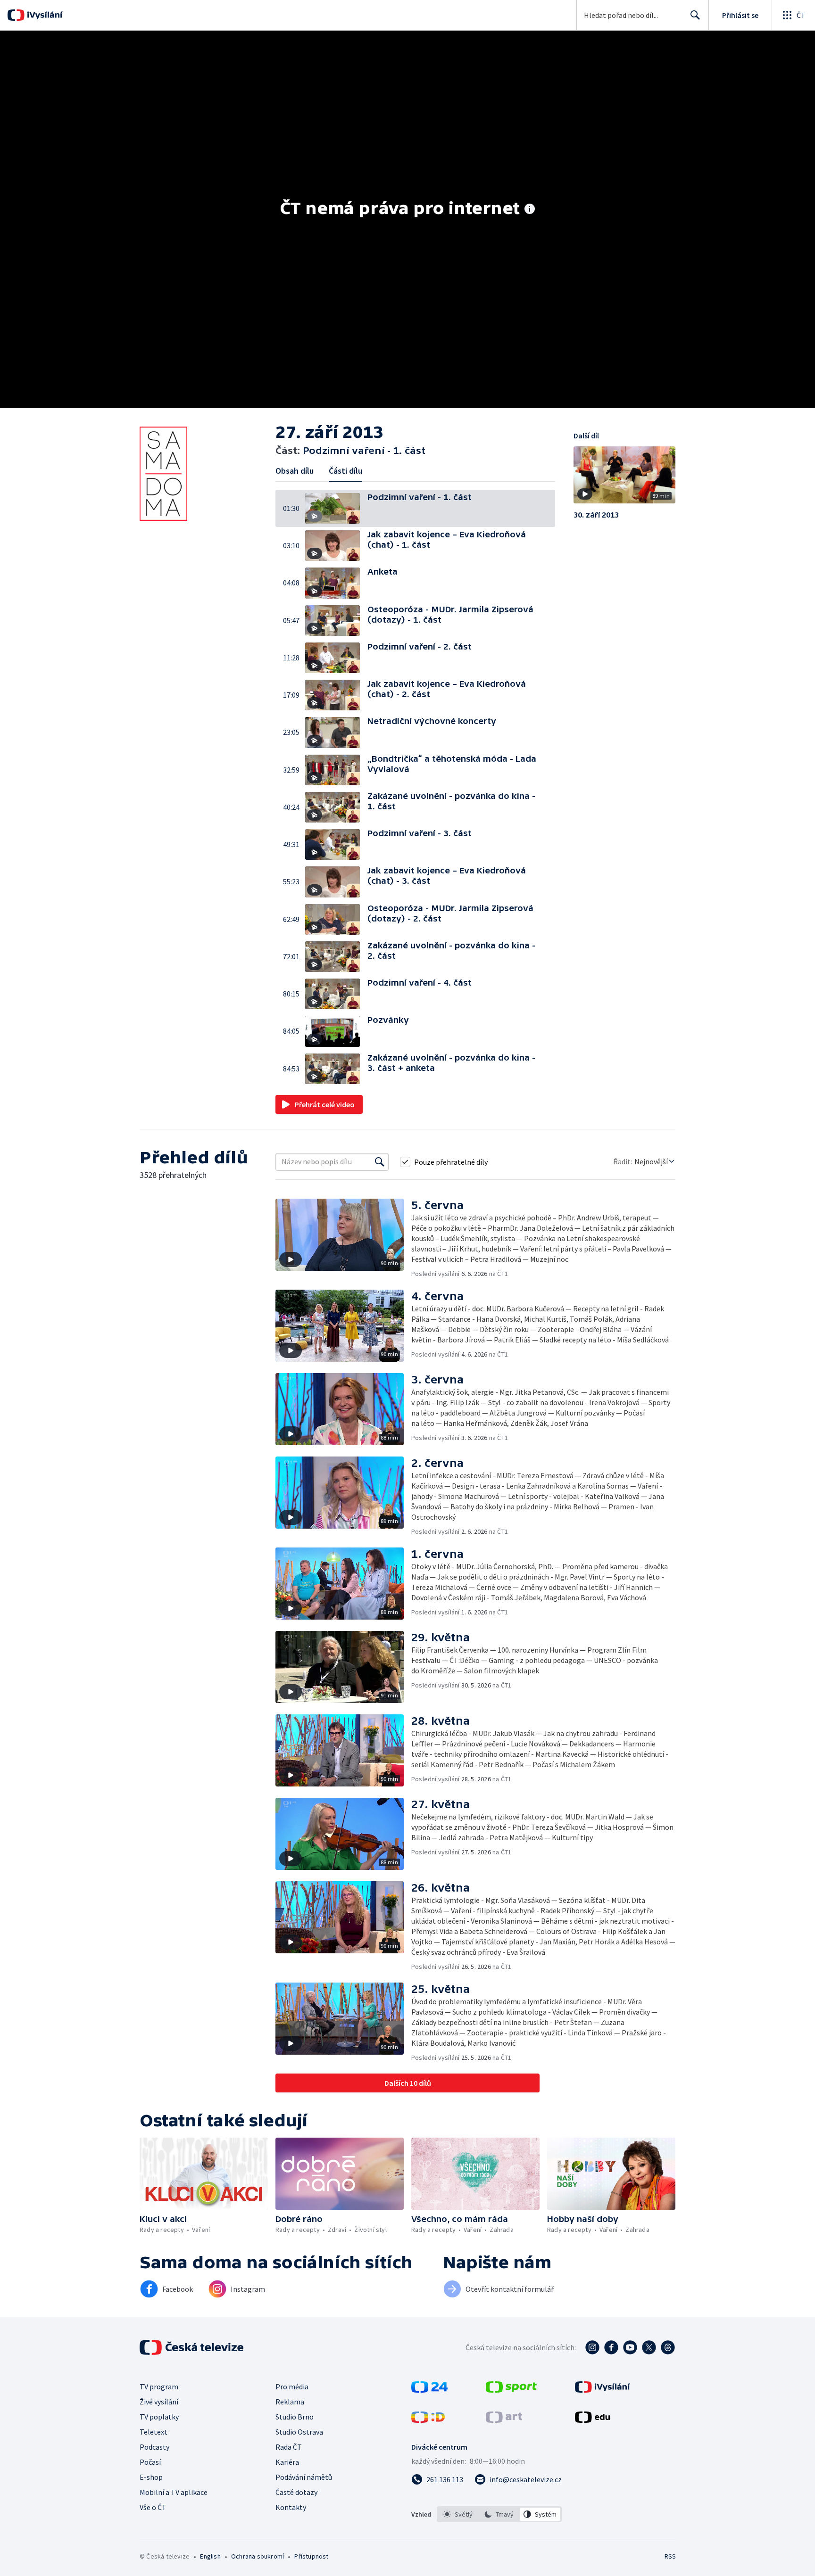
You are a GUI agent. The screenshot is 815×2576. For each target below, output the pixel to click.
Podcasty (154, 2447)
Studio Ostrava (299, 2432)
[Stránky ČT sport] (511, 2390)
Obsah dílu (295, 471)
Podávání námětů (304, 2477)
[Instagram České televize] (592, 2347)
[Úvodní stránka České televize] (192, 2347)
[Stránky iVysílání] (603, 2390)
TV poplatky (159, 2417)
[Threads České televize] (668, 2347)
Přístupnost (311, 2556)
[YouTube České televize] (630, 2347)
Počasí (150, 2462)
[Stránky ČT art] (504, 2420)
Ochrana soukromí (258, 2556)
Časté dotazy (296, 2492)
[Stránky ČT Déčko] (428, 2420)
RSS (670, 2556)
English (210, 2556)
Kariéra (287, 2462)
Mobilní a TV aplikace (174, 2492)
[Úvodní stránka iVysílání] (44, 15)
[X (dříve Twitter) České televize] (649, 2347)
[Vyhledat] (380, 1162)
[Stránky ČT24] (429, 2390)
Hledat (695, 15)
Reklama (290, 2402)
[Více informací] (530, 210)
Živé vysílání (159, 2402)
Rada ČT (289, 2447)
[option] (458, 2514)
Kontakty (291, 2507)
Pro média (292, 2387)
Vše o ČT (153, 2507)
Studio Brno (295, 2417)
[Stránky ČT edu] (592, 2420)
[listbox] (499, 2514)
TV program (159, 2387)
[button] (336, 508)
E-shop (151, 2477)
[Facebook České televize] (611, 2347)
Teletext (154, 2432)
